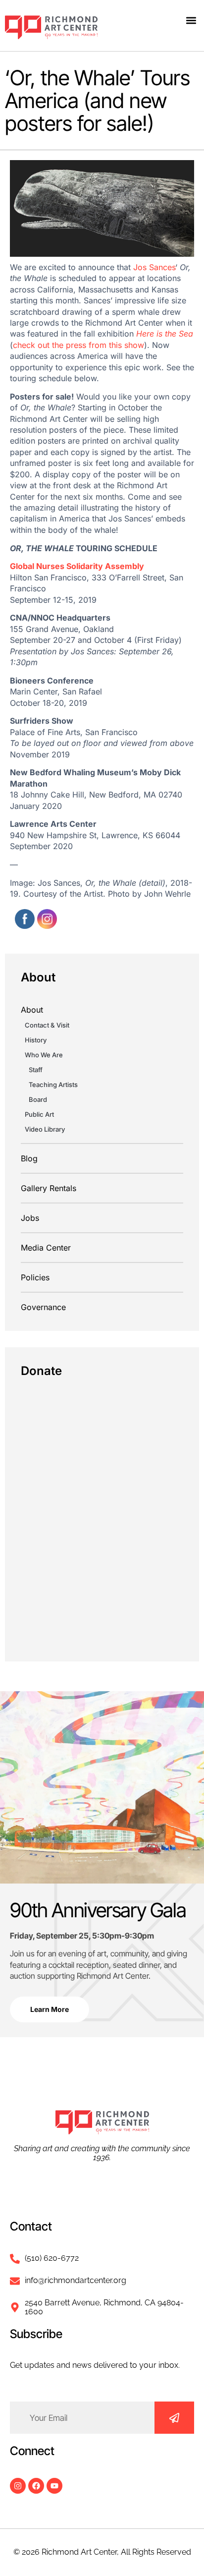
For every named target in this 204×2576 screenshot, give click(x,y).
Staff (36, 1070)
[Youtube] (54, 2486)
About (32, 1010)
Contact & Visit (47, 1025)
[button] (191, 20)
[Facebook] (36, 2486)
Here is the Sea (165, 334)
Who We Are (44, 1055)
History (36, 1040)
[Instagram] (18, 2486)
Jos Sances (154, 267)
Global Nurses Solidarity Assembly (77, 566)
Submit (174, 2418)
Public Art (39, 1114)
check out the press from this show (78, 345)
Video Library (45, 1129)
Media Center (46, 1248)
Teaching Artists (53, 1085)
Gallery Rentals (49, 1188)
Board (38, 1099)
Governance (43, 1307)
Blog (29, 1158)
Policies (35, 1277)
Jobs (30, 1218)
